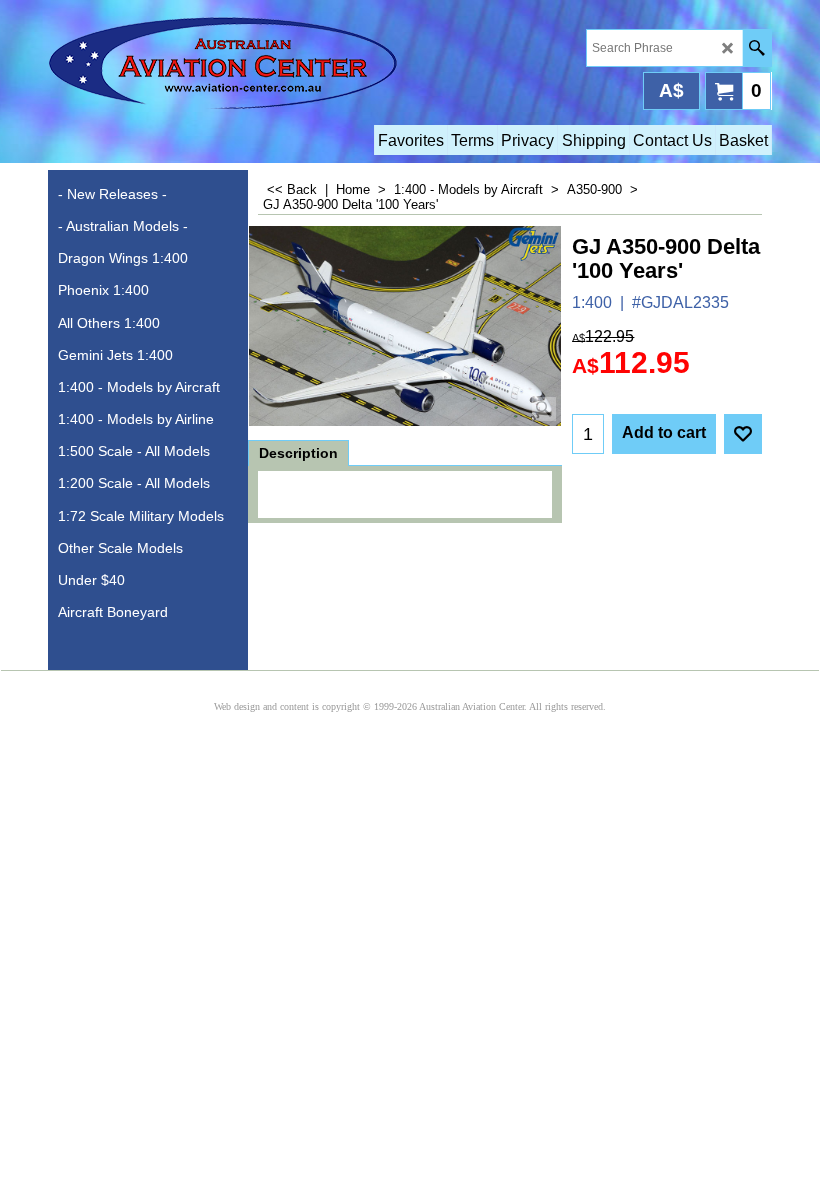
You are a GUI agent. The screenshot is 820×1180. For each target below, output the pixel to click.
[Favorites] (743, 434)
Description (298, 453)
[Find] (756, 48)
